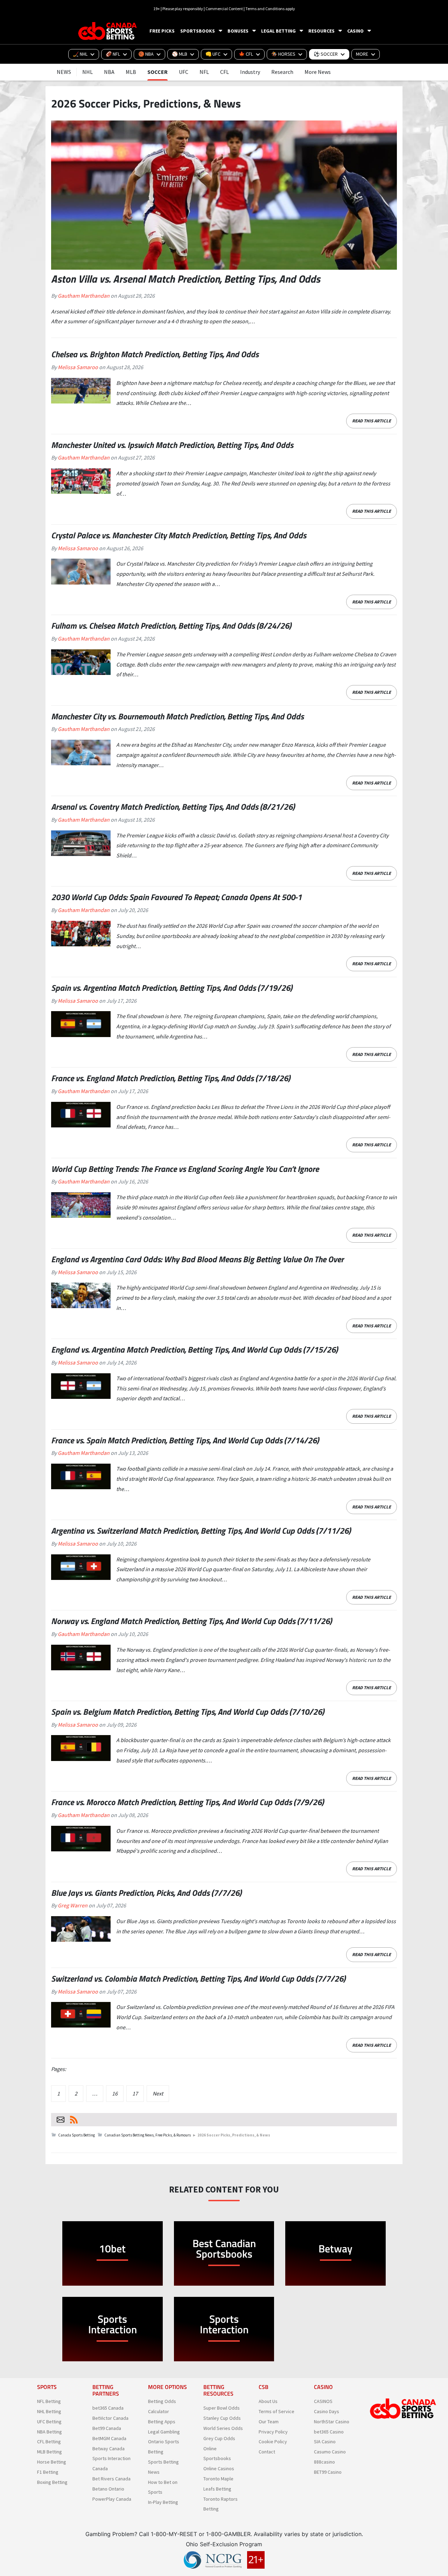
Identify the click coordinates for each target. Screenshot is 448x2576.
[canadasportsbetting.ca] (108, 31)
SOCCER (157, 72)
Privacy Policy (273, 2432)
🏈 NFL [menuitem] (113, 54)
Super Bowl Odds (222, 2408)
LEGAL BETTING (278, 31)
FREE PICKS (162, 31)
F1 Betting (48, 2472)
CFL (225, 72)
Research (282, 72)
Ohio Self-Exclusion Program (224, 2544)
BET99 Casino (328, 2472)
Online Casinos (219, 2469)
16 (115, 2093)
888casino (324, 2462)
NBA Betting (50, 2432)
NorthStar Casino (332, 2422)
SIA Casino (325, 2442)
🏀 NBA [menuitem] (146, 54)
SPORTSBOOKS (198, 31)
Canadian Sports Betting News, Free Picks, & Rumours (148, 2135)
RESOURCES (321, 31)
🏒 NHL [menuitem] (80, 54)
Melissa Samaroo (78, 367)
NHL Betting (49, 2411)
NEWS (64, 72)
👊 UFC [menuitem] (213, 54)
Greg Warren (73, 1905)
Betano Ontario (108, 2489)
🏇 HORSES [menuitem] (283, 54)
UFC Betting (49, 2422)
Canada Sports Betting (76, 2135)
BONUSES (238, 31)
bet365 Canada (108, 2408)
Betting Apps (162, 2422)
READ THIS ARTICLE (372, 421)
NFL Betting (49, 2402)
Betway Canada (108, 2449)
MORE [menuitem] (362, 54)
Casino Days (327, 2411)
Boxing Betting (52, 2482)
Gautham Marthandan (84, 296)
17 (135, 2093)
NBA (109, 72)
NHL (87, 72)
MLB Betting (50, 2452)
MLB (131, 72)
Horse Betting (52, 2462)
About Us (268, 2402)
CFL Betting (49, 2442)
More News (318, 72)
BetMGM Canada (109, 2438)
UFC (184, 72)
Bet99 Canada (107, 2428)
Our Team (269, 2422)
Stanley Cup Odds (222, 2418)
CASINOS (323, 2402)
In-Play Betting (163, 2502)
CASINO (355, 31)
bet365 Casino (329, 2432)
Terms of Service (276, 2411)
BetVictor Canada (110, 2418)
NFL (204, 72)
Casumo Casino (330, 2452)
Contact (267, 2452)
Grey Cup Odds (219, 2438)
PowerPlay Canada (112, 2499)
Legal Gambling (164, 2432)
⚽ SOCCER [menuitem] (326, 54)
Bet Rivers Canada (111, 2479)
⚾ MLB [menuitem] (180, 54)
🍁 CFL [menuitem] (246, 54)
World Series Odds (223, 2428)
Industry (250, 72)
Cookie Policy (273, 2442)
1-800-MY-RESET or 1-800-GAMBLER (201, 2534)
